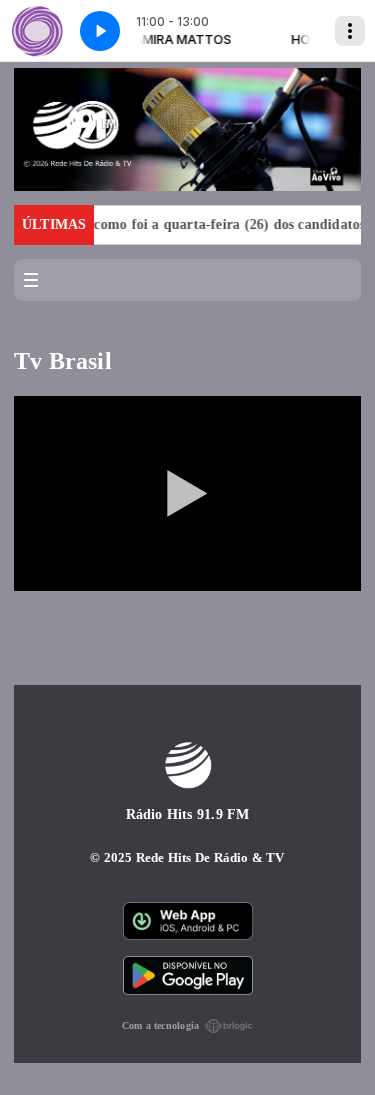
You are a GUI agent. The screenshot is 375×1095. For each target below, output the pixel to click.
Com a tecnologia (160, 1025)
